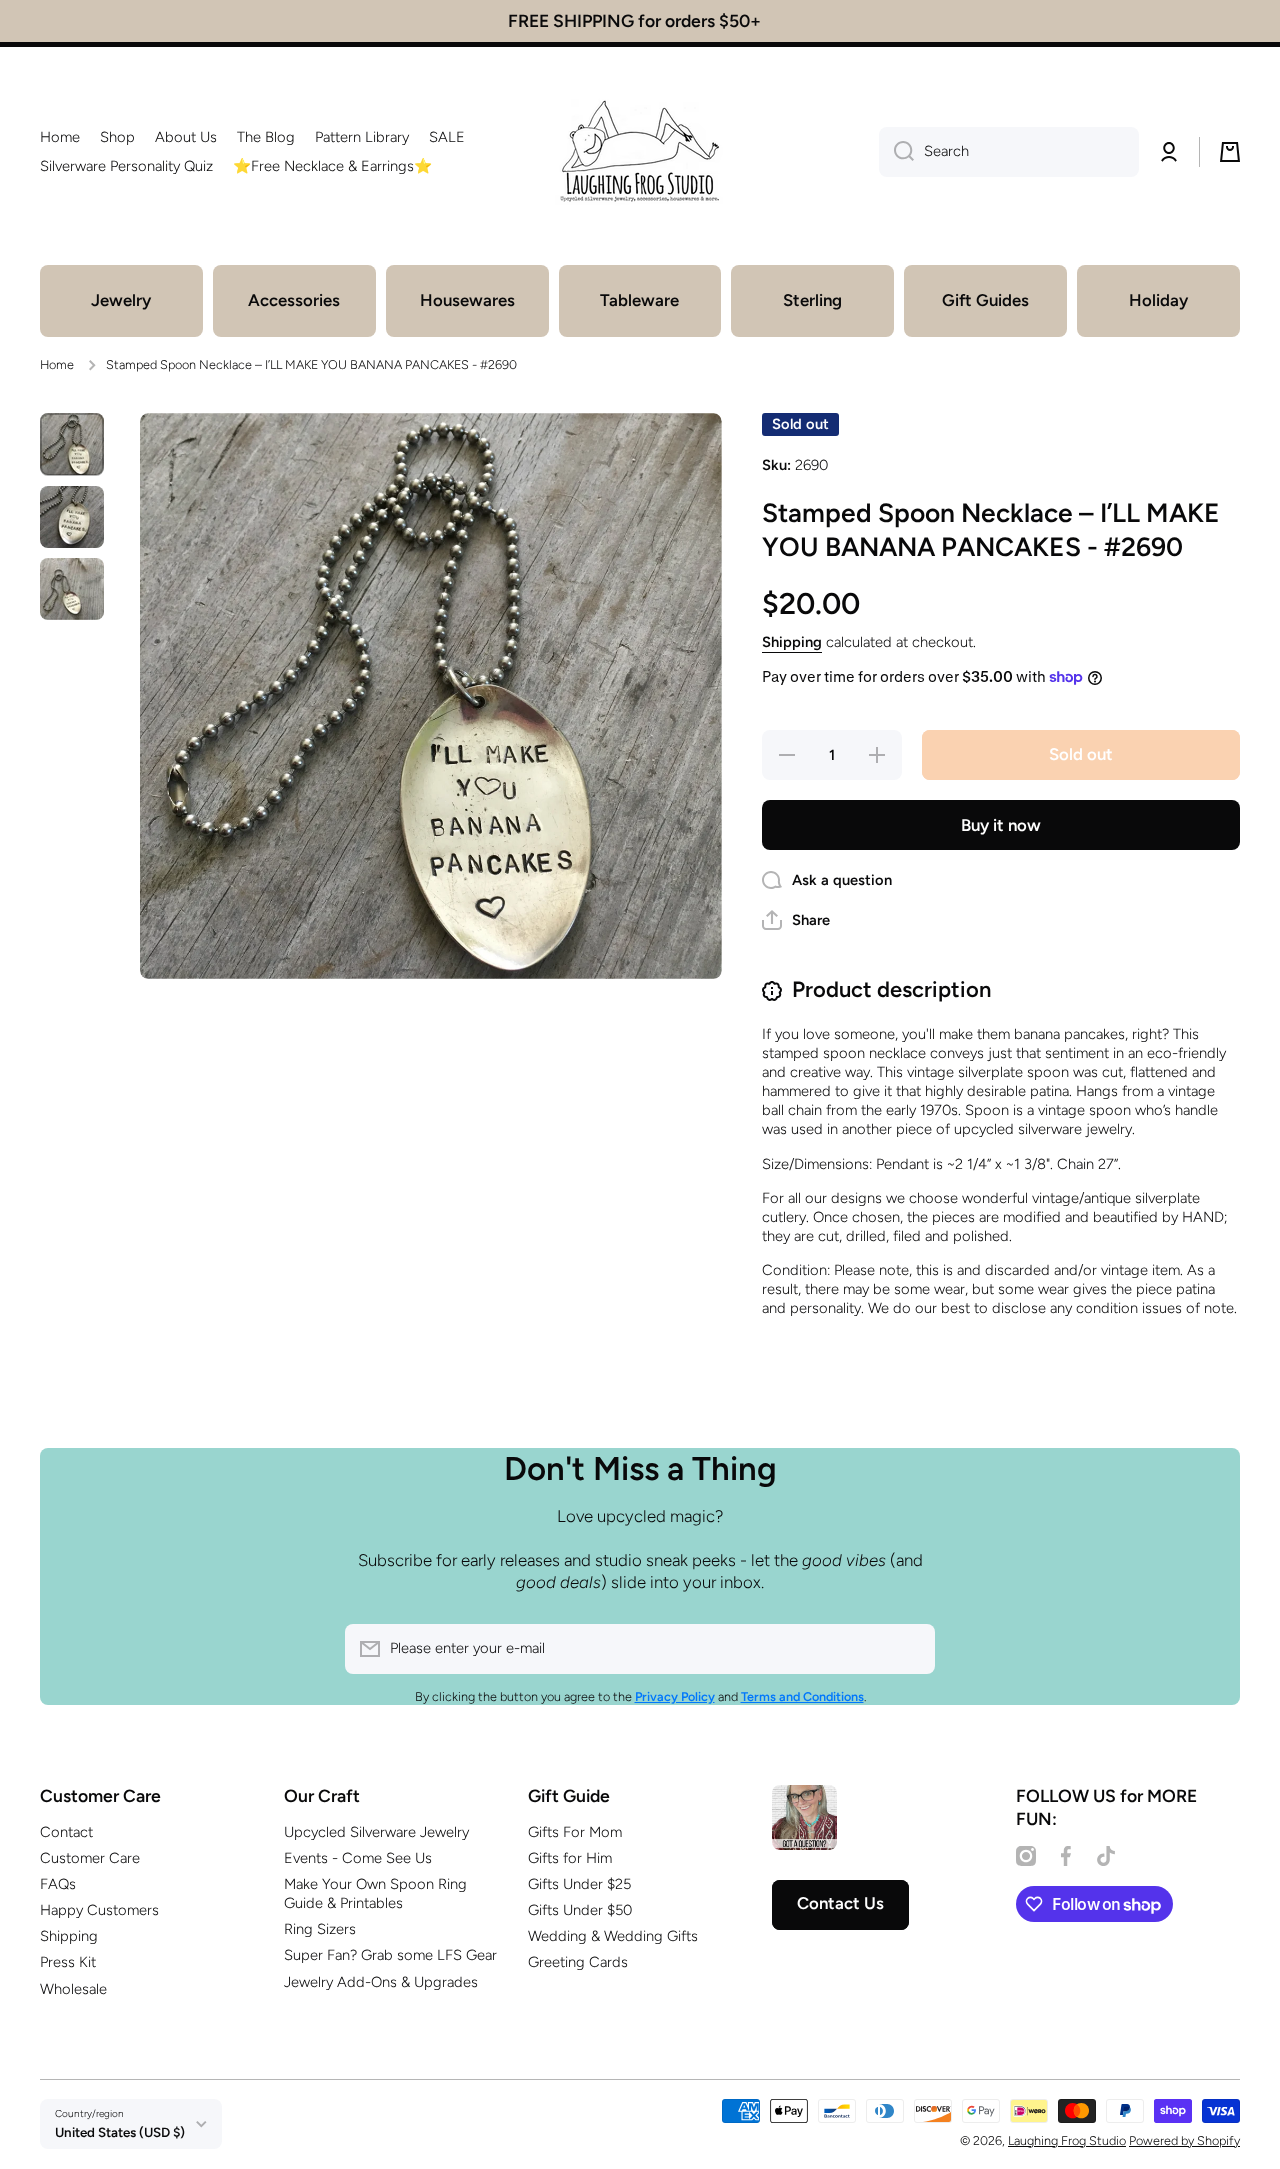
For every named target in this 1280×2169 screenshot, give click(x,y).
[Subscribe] (910, 1649)
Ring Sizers (320, 1929)
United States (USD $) (120, 2132)
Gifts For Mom (575, 1832)
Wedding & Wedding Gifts (613, 1936)
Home (57, 364)
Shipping (792, 642)
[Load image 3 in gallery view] (72, 589)
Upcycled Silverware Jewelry (376, 1832)
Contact (66, 1832)
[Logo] (640, 152)
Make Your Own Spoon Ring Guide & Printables (375, 1893)
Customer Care (90, 1858)
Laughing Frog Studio (1067, 2140)
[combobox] (1009, 152)
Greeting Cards (578, 1962)
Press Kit (68, 1962)
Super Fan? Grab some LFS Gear (390, 1955)
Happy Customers (99, 1910)
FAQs (58, 1884)
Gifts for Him (570, 1858)
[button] (1230, 152)
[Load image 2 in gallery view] (72, 517)
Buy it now (1001, 825)
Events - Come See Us (358, 1858)
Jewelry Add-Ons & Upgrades (381, 1982)
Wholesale (73, 1989)
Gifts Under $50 (580, 1910)
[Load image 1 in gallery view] (72, 444)
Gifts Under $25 (579, 1884)
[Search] (896, 152)
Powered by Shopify (1184, 2140)
